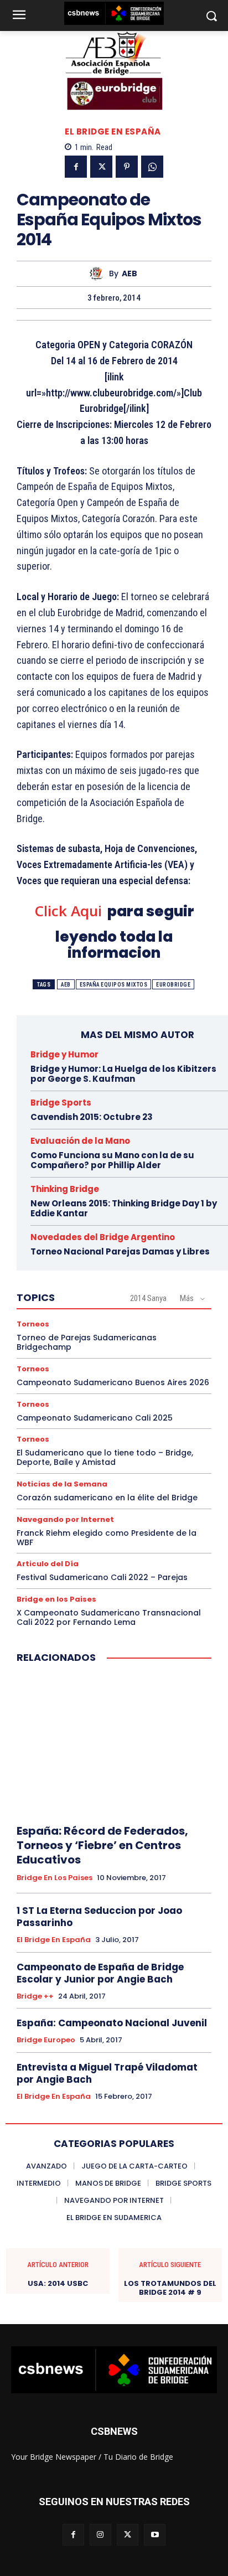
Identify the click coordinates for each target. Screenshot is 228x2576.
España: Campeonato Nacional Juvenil (112, 2023)
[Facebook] (76, 167)
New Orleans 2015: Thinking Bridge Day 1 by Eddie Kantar (124, 1208)
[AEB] (99, 274)
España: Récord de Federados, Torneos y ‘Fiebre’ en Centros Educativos (102, 1845)
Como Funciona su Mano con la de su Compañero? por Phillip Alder (112, 1160)
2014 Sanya (148, 1298)
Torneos (33, 1324)
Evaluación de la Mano (80, 1141)
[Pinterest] (127, 167)
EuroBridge (173, 985)
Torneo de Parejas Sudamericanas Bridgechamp (87, 1342)
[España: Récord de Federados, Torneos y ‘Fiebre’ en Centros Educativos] (114, 1744)
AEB (129, 274)
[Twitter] (101, 167)
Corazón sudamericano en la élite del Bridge (107, 1498)
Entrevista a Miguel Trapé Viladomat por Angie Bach (107, 2073)
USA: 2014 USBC (58, 2284)
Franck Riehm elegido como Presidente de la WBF (107, 1538)
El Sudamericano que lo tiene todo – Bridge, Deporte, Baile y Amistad (105, 1457)
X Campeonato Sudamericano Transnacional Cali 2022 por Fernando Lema (109, 1617)
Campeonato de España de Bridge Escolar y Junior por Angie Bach (100, 1973)
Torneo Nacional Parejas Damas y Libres (120, 1251)
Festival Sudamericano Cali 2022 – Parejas (102, 1577)
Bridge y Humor (64, 1054)
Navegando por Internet (65, 1519)
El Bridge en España (113, 131)
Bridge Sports (61, 1103)
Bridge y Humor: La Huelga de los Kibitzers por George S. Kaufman (123, 1074)
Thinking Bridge (65, 1189)
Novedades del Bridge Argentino (103, 1237)
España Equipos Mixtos (114, 985)
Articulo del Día (48, 1564)
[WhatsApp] (152, 167)
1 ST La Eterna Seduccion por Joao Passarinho (99, 1917)
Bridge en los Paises (56, 1599)
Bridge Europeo (46, 2040)
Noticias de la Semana (62, 1484)
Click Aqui (68, 911)
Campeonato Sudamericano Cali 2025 (95, 1418)
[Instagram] (100, 2535)
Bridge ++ (35, 1996)
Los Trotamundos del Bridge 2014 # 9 (170, 2288)
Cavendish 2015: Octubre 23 (92, 1117)
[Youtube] (155, 2535)
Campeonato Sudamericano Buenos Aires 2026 (113, 1382)
